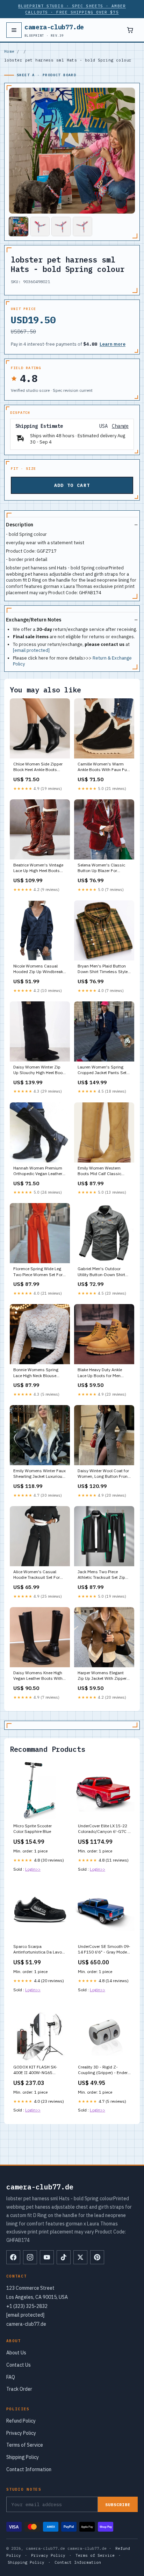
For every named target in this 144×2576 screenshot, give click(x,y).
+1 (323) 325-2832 (27, 2306)
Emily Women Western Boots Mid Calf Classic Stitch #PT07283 (99, 1171)
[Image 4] (82, 226)
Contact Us (19, 2365)
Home (9, 51)
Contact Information (29, 2469)
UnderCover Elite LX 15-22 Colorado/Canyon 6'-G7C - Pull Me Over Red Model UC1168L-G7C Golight (104, 1829)
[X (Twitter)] (80, 2257)
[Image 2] (40, 226)
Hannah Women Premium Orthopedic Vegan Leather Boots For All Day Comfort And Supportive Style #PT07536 (38, 1171)
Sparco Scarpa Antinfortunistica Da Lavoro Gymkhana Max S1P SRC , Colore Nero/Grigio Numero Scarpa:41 (39, 1950)
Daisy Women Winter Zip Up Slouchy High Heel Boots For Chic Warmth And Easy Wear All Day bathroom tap (40, 1070)
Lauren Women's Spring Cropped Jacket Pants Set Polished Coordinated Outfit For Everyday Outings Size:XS (104, 1070)
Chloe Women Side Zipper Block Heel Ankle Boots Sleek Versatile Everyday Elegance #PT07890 (38, 767)
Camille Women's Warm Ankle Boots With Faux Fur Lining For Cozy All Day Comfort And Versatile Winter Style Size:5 (103, 767)
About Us (16, 2353)
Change (120, 426)
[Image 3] (61, 226)
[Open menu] (14, 30)
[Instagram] (30, 2257)
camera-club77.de (54, 30)
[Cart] (130, 30)
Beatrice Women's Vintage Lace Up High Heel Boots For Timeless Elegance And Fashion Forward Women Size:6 (39, 868)
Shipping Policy (23, 2457)
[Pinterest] (97, 2257)
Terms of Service (25, 2445)
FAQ (11, 2377)
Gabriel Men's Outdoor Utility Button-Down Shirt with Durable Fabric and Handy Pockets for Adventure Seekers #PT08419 (101, 1272)
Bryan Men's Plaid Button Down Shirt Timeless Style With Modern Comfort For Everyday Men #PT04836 (103, 969)
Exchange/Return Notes (34, 620)
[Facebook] (13, 2257)
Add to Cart (72, 485)
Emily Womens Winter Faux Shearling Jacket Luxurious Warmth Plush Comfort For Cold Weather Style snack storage (39, 1474)
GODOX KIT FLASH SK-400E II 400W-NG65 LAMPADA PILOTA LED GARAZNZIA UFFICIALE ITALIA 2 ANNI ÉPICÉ (37, 2070)
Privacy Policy (21, 2433)
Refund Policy (21, 2421)
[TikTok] (64, 2257)
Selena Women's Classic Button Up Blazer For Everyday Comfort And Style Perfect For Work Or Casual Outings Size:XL (104, 868)
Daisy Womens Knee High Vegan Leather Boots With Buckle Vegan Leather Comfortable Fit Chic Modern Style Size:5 (38, 1676)
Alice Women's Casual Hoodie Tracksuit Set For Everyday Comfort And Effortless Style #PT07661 (38, 1575)
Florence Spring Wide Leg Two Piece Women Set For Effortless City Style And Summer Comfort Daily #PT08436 (38, 1272)
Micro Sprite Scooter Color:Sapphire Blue (33, 1829)
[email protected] (31, 650)
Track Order (19, 2389)
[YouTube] (47, 2257)
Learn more (113, 344)
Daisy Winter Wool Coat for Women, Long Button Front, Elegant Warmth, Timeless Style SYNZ (104, 1474)
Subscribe (118, 2505)
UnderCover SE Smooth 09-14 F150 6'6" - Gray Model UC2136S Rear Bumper (104, 1950)
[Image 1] (19, 226)
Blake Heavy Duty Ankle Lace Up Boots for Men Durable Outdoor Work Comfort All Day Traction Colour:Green (101, 1373)
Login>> (33, 1869)
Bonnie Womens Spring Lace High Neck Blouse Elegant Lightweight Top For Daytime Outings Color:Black (40, 1373)
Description (20, 525)
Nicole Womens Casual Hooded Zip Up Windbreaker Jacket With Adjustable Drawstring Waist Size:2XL (40, 969)
